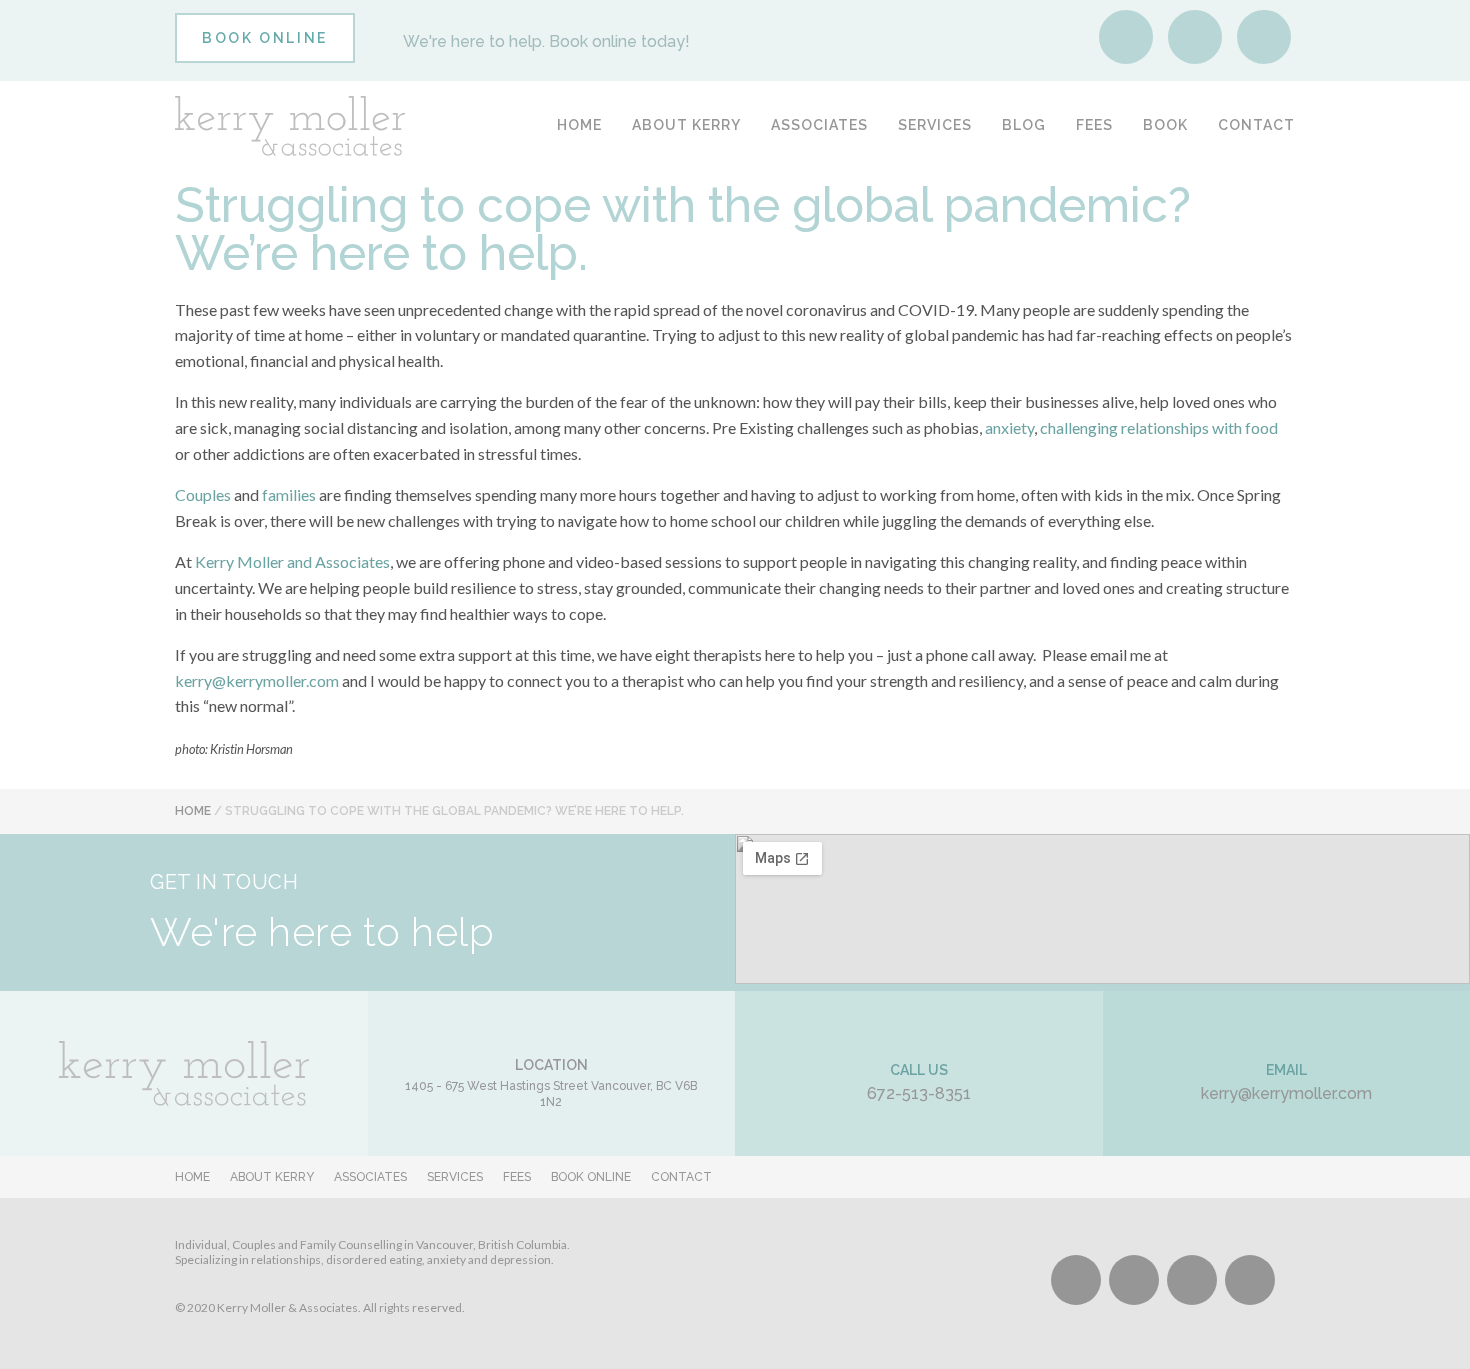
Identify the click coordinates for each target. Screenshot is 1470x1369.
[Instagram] (1195, 37)
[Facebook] (1076, 1280)
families (289, 494)
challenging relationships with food (1159, 427)
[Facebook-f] (1126, 37)
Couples (203, 494)
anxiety (1009, 427)
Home (579, 125)
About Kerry (686, 125)
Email (1286, 1070)
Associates (819, 125)
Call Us (919, 1070)
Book (1165, 125)
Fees (1094, 125)
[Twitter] (1192, 1280)
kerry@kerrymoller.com (257, 680)
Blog (1024, 125)
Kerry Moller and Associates (292, 561)
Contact (1256, 125)
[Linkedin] (1264, 37)
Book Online (591, 1177)
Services (935, 125)
